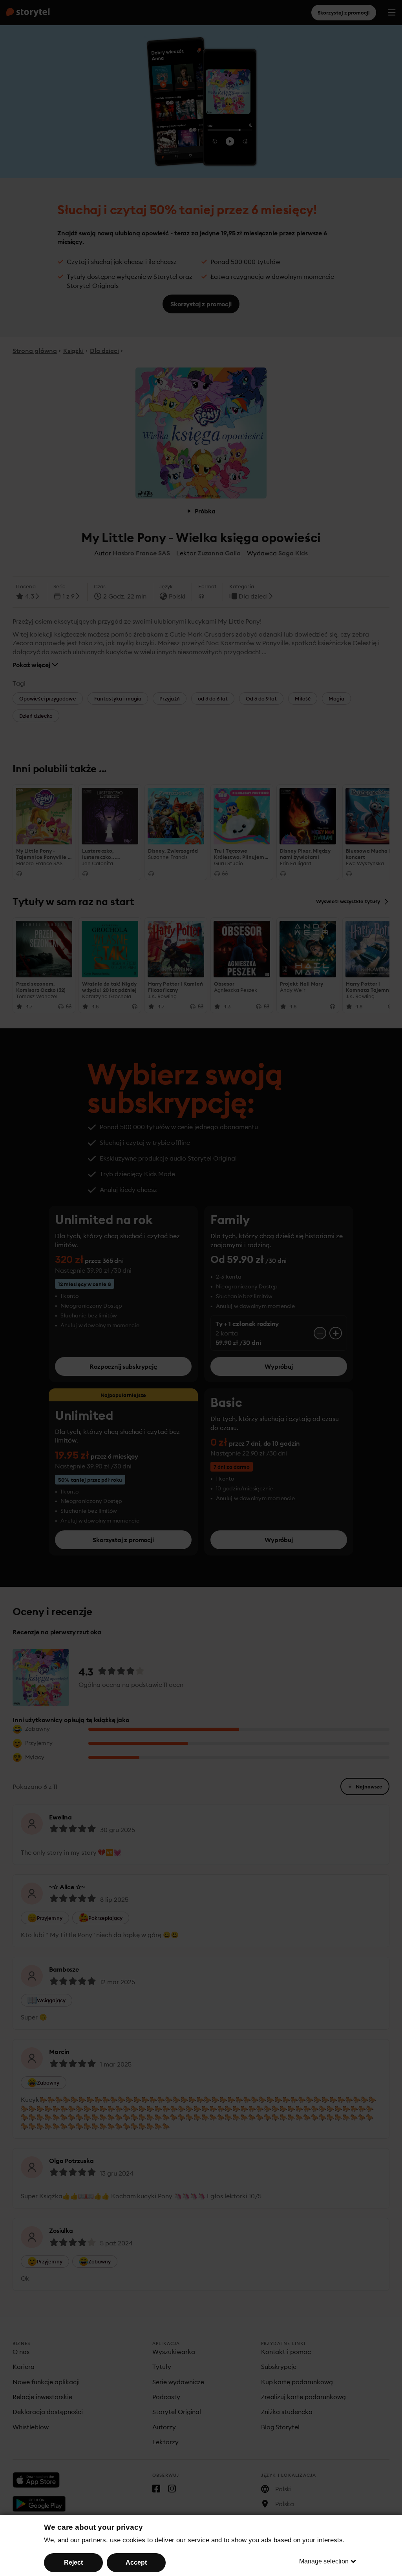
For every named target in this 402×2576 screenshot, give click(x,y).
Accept (136, 2562)
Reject (73, 2562)
